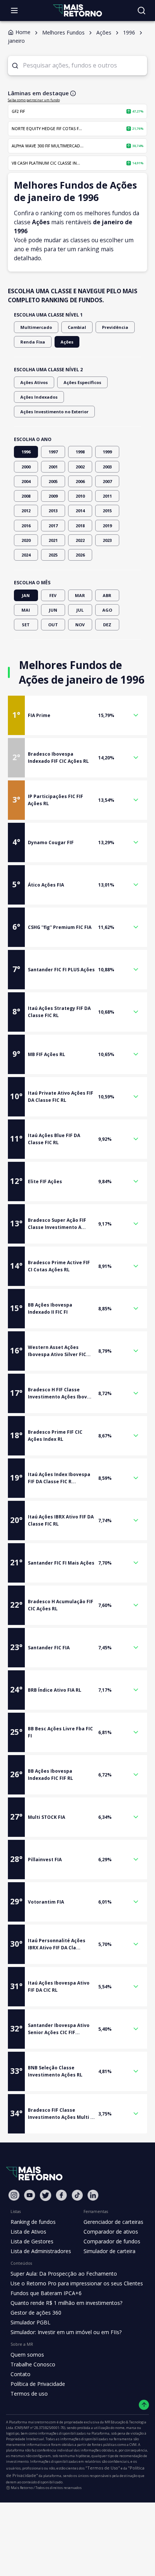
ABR (107, 595)
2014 (80, 511)
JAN (26, 595)
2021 (53, 540)
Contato (21, 2374)
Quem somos (27, 2355)
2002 (80, 467)
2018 (80, 526)
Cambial (77, 327)
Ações (67, 342)
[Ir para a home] (77, 10)
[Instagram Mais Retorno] (14, 2195)
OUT (53, 625)
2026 (80, 555)
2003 (107, 467)
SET (26, 625)
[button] (78, 715)
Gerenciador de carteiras (113, 2222)
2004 (26, 481)
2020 (26, 540)
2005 (53, 481)
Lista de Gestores (32, 2241)
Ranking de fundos (33, 2222)
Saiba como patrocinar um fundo (34, 100)
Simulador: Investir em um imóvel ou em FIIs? (66, 2332)
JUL (80, 610)
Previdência (115, 327)
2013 (53, 511)
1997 (53, 452)
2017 (53, 526)
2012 (26, 511)
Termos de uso (29, 2394)
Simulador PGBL (30, 2322)
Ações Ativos (34, 382)
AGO (107, 610)
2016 (26, 526)
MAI (26, 610)
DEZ (107, 625)
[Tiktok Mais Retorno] (77, 2195)
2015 (107, 511)
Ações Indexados (39, 397)
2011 (107, 496)
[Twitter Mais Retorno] (46, 2195)
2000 (26, 467)
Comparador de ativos (111, 2232)
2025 (53, 555)
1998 (80, 452)
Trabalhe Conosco (33, 2364)
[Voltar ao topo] (144, 2405)
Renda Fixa (33, 342)
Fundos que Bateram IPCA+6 (46, 2293)
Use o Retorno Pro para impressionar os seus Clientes (77, 2283)
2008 (26, 496)
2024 (26, 555)
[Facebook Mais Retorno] (61, 2195)
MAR (80, 595)
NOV (80, 625)
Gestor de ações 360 (36, 2313)
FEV (53, 595)
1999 (107, 452)
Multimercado (36, 327)
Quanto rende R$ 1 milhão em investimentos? (66, 2303)
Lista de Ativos (28, 2232)
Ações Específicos (82, 382)
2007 (107, 481)
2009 (53, 496)
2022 (80, 540)
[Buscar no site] (141, 11)
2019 (107, 526)
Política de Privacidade (38, 2384)
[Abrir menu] (14, 11)
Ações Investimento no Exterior (54, 412)
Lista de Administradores (41, 2251)
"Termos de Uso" (103, 2468)
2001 (53, 467)
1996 (26, 452)
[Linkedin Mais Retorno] (93, 2195)
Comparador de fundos (112, 2241)
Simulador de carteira (109, 2251)
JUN (53, 610)
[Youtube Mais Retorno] (30, 2195)
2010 (80, 496)
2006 (80, 481)
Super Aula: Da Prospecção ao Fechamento (64, 2274)
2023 (107, 540)
